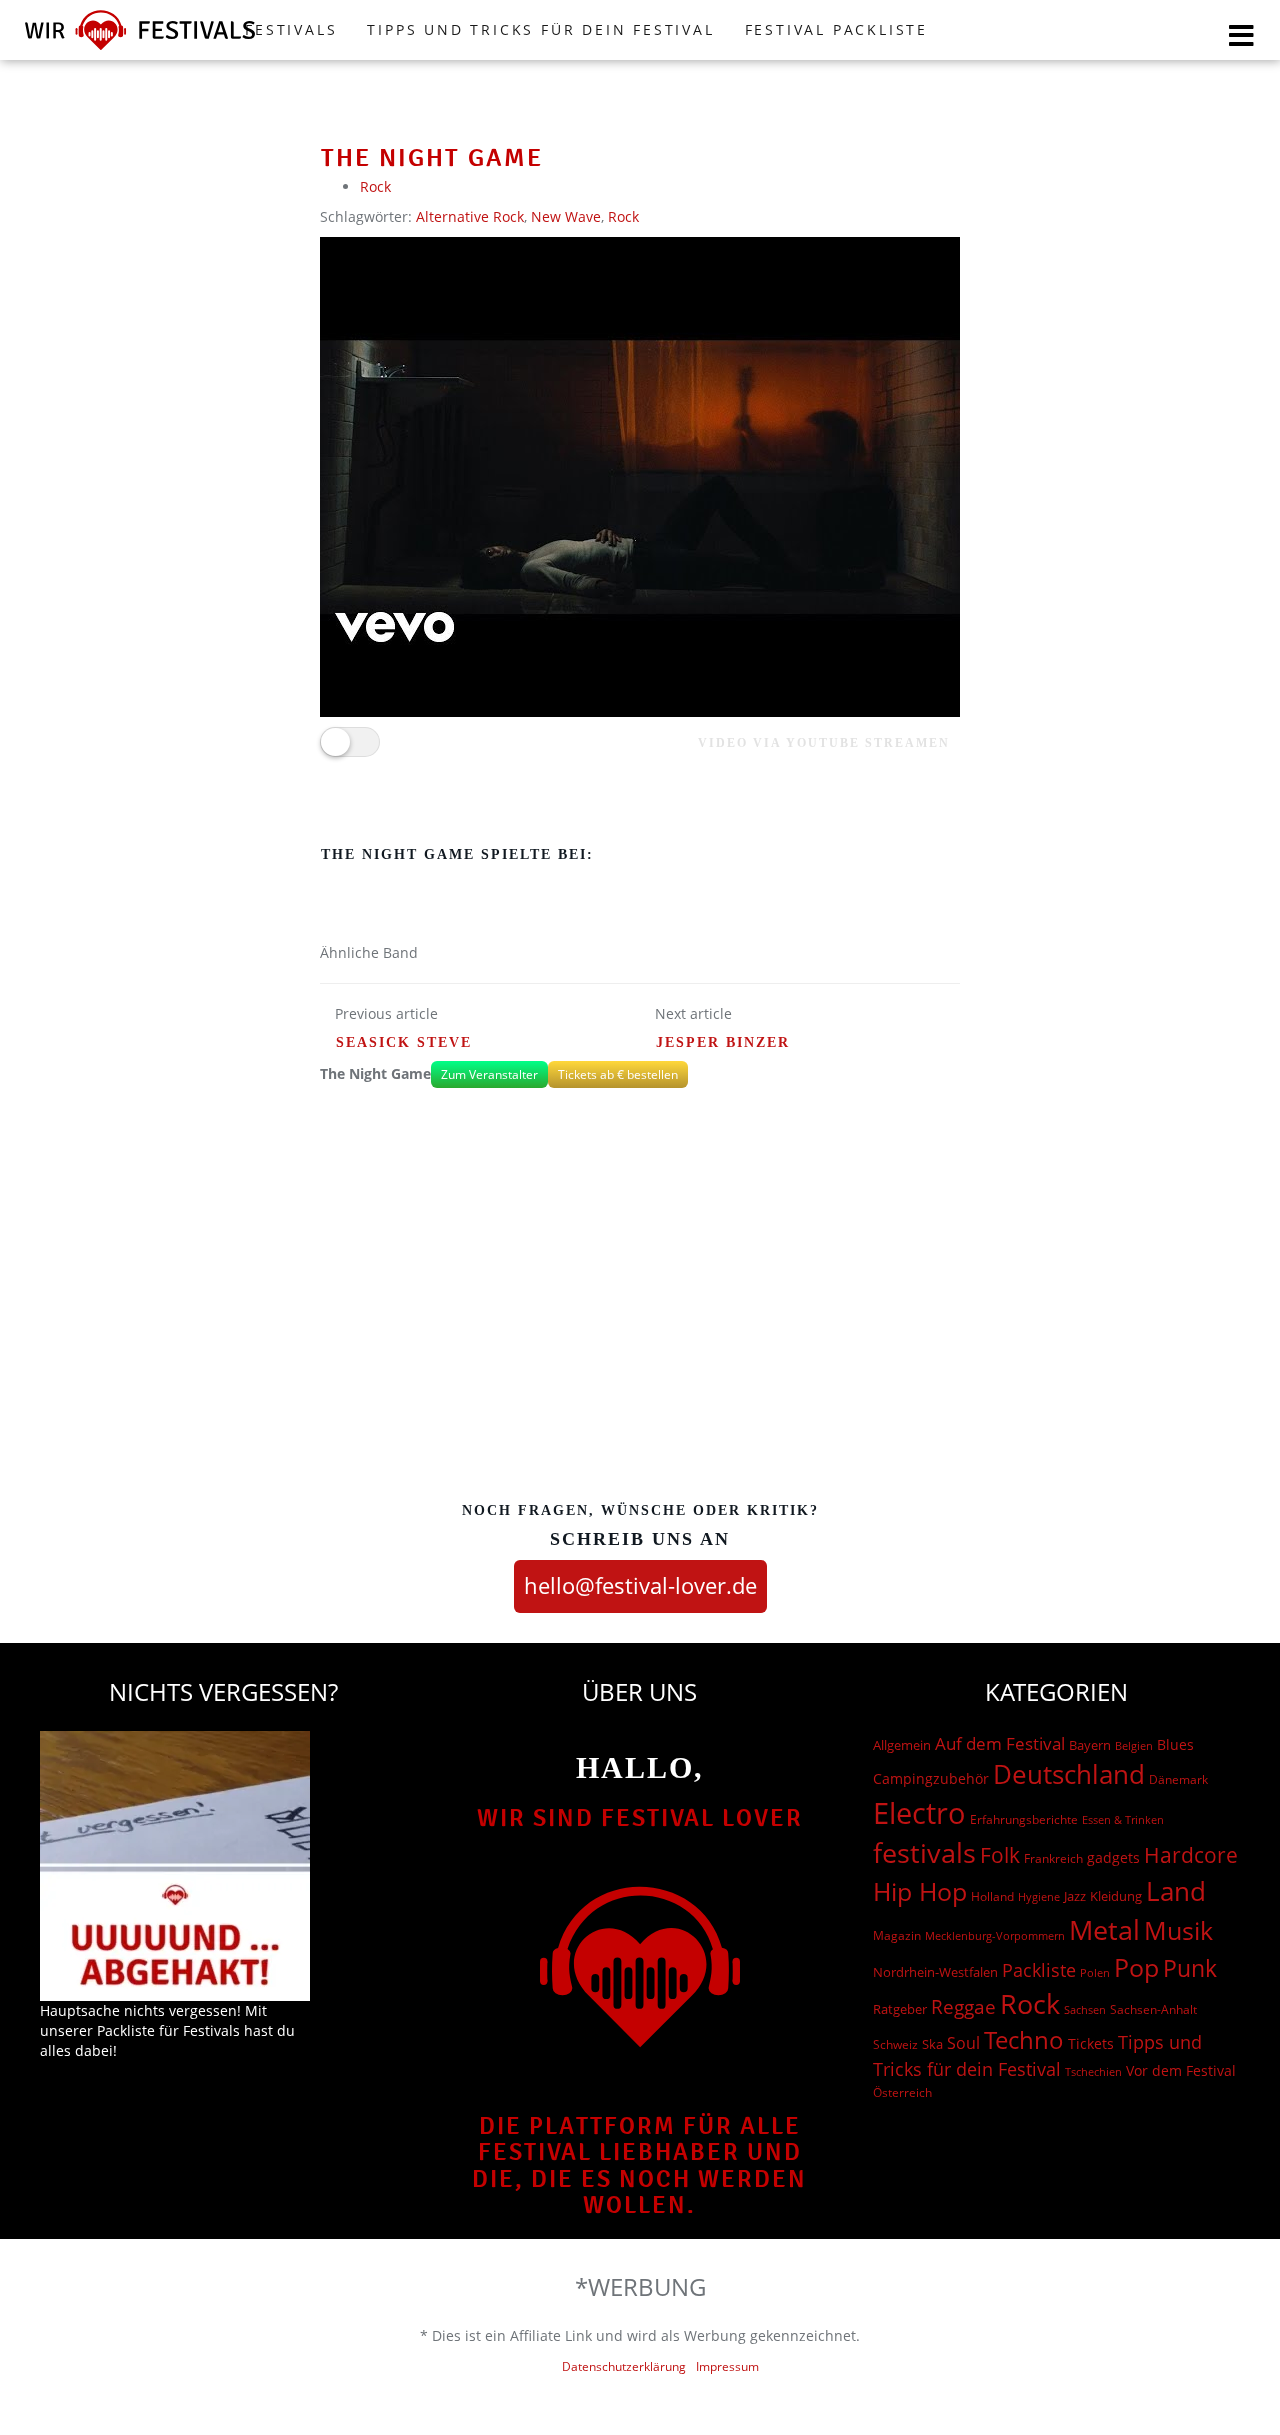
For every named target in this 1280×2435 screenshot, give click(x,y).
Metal (1104, 1929)
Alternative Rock (470, 216)
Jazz (1075, 1896)
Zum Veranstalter (489, 1074)
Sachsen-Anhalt (1153, 2009)
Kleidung (1116, 1896)
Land (1176, 1891)
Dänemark (1178, 1779)
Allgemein (902, 1745)
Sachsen (1085, 2009)
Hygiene (1039, 1896)
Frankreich (1053, 1858)
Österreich (902, 2092)
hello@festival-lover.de (640, 1585)
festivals (924, 1852)
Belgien (1134, 1745)
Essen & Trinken (1123, 1819)
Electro (919, 1813)
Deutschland (1069, 1774)
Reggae (963, 2007)
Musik (1178, 1930)
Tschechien (1093, 2071)
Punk (1190, 1968)
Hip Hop (920, 1891)
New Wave (566, 216)
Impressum (727, 2366)
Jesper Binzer (723, 1042)
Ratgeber (900, 2009)
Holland (992, 1896)
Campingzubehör (931, 1778)
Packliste (1039, 1970)
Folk (1000, 1855)
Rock (375, 186)
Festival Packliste (836, 29)
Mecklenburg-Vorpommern (995, 1936)
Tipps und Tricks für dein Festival (540, 29)
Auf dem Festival (1000, 1743)
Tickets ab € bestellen (618, 1074)
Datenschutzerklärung (624, 2366)
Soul (963, 2043)
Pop (1136, 1967)
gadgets (1113, 1857)
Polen (1095, 1972)
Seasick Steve (404, 1042)
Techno (1024, 2039)
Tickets (1091, 2043)
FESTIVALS (291, 29)
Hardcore (1191, 1854)
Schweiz (895, 2044)
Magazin (897, 1935)
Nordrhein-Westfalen (935, 1972)
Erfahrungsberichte (1024, 1819)
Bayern (1090, 1745)
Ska (932, 2044)
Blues (1175, 1744)
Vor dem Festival (1181, 2070)
